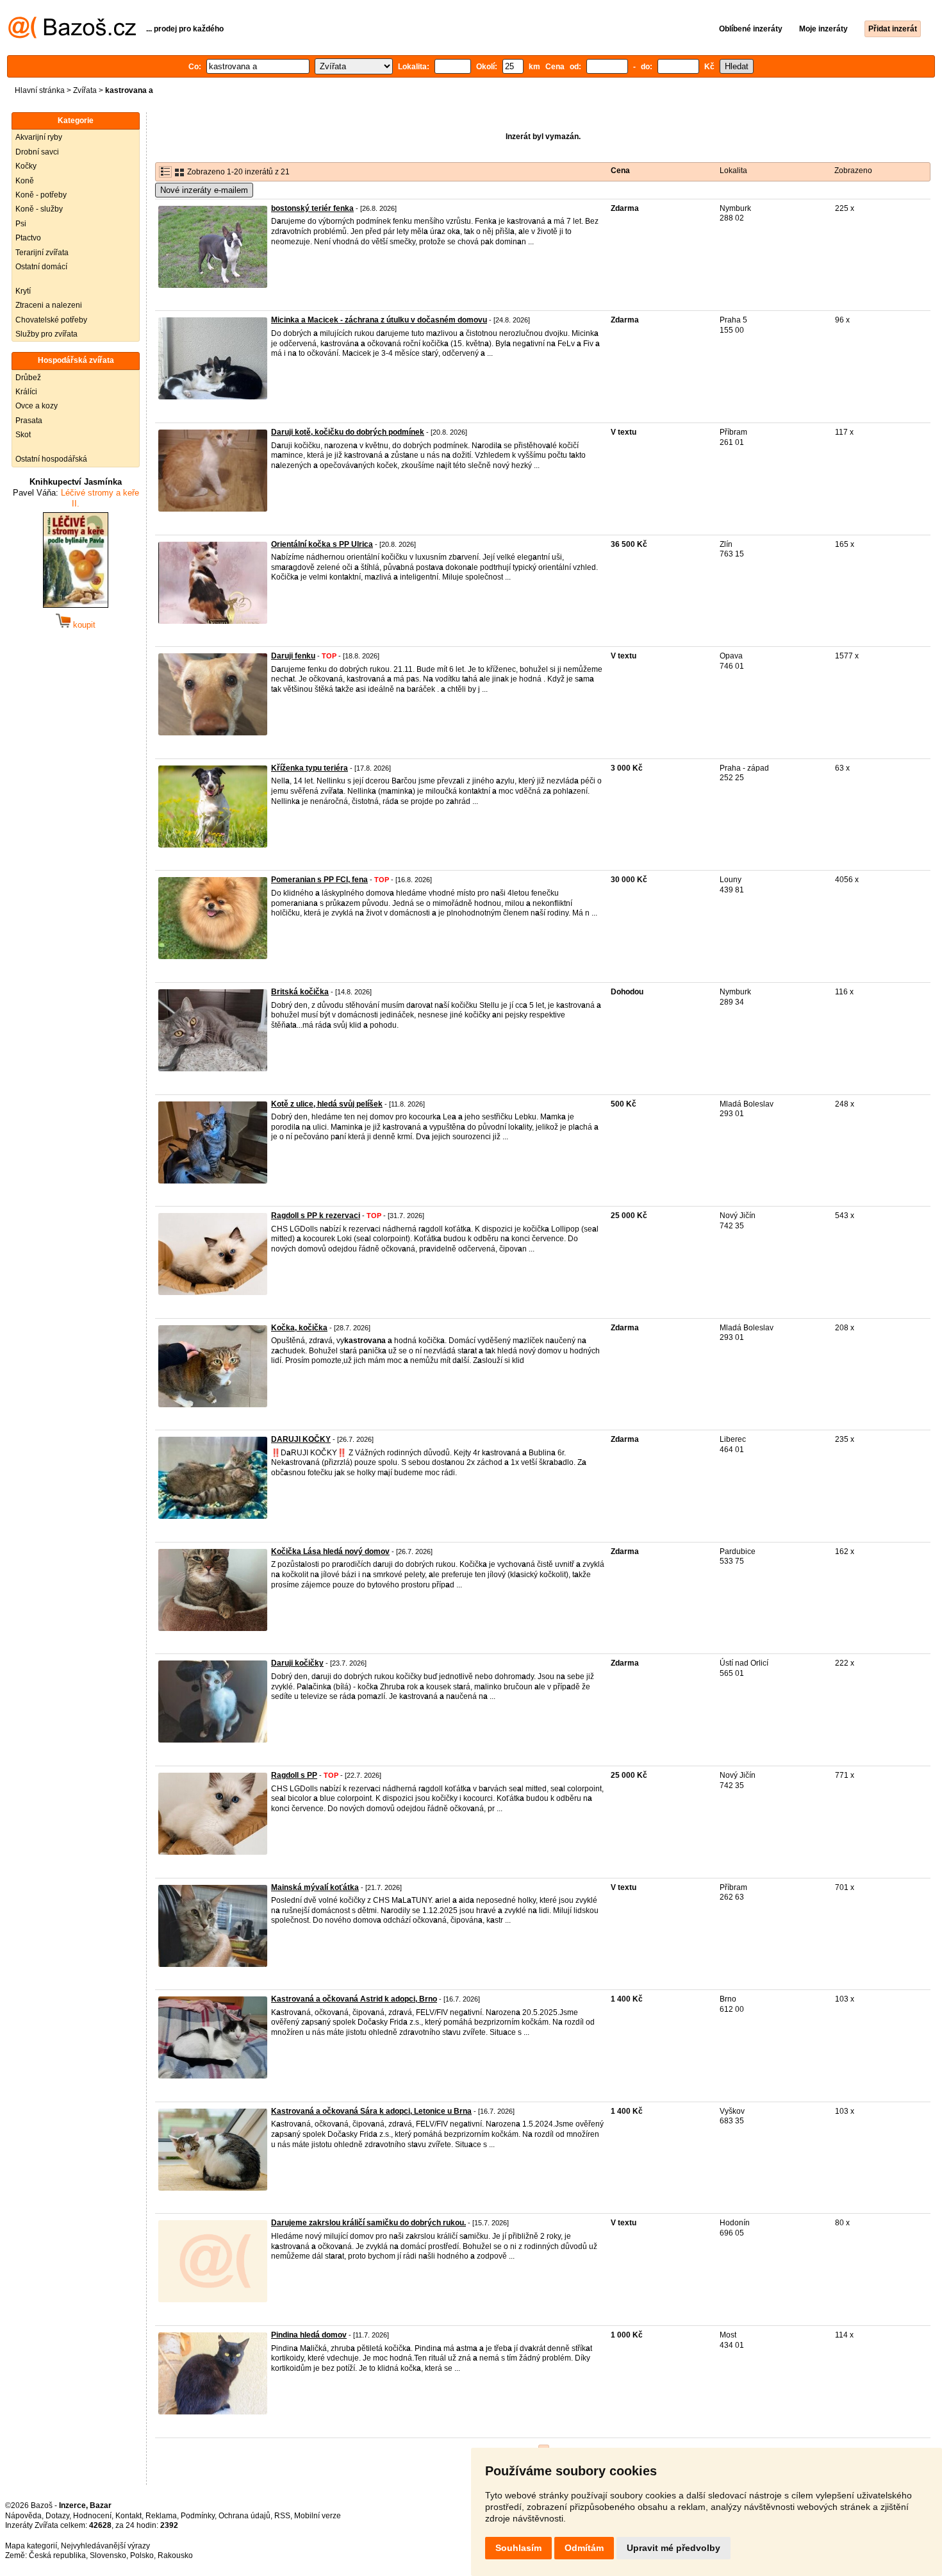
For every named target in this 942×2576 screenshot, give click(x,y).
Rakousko (175, 2555)
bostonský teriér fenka (312, 208)
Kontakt (128, 2516)
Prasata (29, 421)
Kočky (26, 166)
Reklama (161, 2516)
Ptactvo (28, 238)
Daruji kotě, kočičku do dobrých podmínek (348, 432)
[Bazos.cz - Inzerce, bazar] (72, 36)
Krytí (23, 291)
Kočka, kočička (299, 1328)
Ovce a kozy (37, 406)
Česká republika (57, 2555)
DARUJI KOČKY (301, 1439)
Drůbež (28, 378)
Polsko (142, 2555)
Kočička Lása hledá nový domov (330, 1551)
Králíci (26, 392)
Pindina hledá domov (309, 2335)
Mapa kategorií (31, 2546)
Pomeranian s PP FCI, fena (319, 880)
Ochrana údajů (244, 2516)
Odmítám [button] (584, 2548)
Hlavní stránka (40, 90)
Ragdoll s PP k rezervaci (316, 1216)
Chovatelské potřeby (51, 320)
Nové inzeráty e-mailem (204, 190)
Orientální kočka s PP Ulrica (322, 544)
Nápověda (23, 2516)
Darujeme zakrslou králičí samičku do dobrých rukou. (368, 2223)
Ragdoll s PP (294, 1775)
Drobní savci (37, 152)
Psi (21, 224)
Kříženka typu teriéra (310, 768)
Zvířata (85, 90)
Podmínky (198, 2516)
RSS (282, 2516)
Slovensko (108, 2555)
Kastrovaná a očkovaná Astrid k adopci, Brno (354, 1999)
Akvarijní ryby (39, 137)
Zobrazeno (853, 171)
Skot (23, 435)
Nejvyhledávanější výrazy (105, 2546)
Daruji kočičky (297, 1663)
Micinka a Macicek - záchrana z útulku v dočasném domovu (379, 320)
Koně (25, 181)
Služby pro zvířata (46, 334)
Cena (620, 171)
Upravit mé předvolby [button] (673, 2548)
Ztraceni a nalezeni (49, 305)
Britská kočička (300, 992)
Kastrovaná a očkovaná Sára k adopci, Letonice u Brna (371, 2111)
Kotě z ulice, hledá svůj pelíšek (327, 1104)
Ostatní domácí (41, 267)
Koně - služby (39, 209)
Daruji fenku (293, 656)
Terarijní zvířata (42, 253)
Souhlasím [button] (518, 2548)
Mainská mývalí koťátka (315, 1887)
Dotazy (57, 2516)
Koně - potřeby (41, 195)
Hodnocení (92, 2516)
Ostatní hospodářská (51, 459)
